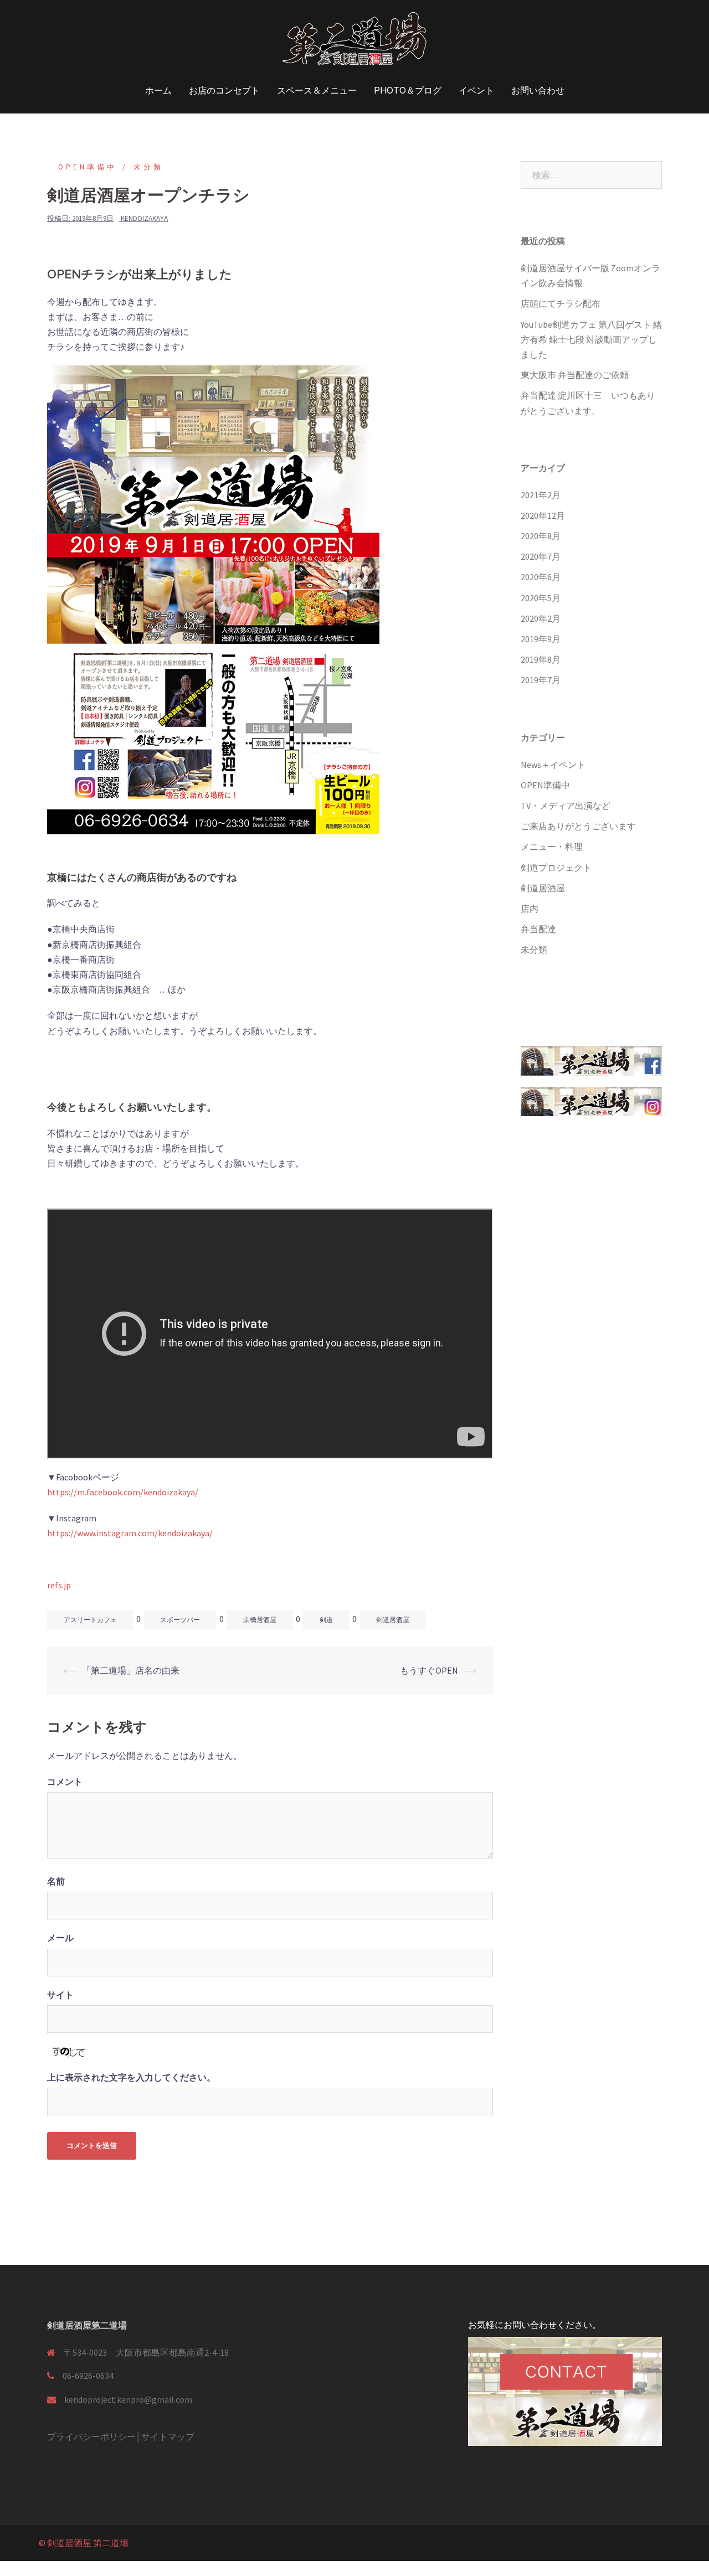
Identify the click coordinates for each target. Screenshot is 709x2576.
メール (60, 1938)
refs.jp (59, 1585)
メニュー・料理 (552, 846)
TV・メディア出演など (566, 806)
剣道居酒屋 (393, 1620)
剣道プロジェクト (556, 868)
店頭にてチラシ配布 (561, 303)
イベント (476, 91)
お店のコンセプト (224, 91)
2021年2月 (541, 495)
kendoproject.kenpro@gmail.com (128, 2399)
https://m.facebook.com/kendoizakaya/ (123, 1492)
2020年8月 (541, 536)
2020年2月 (541, 618)
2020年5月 (541, 598)
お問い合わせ (538, 91)
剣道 (326, 1620)
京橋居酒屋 (260, 1620)
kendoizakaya (144, 218)
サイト (60, 1995)
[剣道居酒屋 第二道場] (354, 42)
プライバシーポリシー (91, 2436)
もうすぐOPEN (429, 1670)
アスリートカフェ (90, 1620)
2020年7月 (541, 556)
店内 (530, 908)
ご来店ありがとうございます (578, 826)
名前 (56, 1881)
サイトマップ (168, 2436)
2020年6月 (541, 577)
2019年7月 (541, 680)
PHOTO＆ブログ (408, 91)
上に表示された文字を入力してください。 (131, 2077)
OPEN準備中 (88, 167)
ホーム (158, 91)
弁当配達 (538, 929)
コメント (65, 1782)
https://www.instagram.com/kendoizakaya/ (130, 1533)
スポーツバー (180, 1620)
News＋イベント (553, 765)
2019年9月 (541, 639)
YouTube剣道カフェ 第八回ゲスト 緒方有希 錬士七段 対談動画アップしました (591, 339)
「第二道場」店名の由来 (131, 1670)
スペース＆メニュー (317, 91)
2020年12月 (543, 515)
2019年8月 (541, 659)
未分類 (148, 167)
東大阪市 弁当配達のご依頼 (575, 375)
